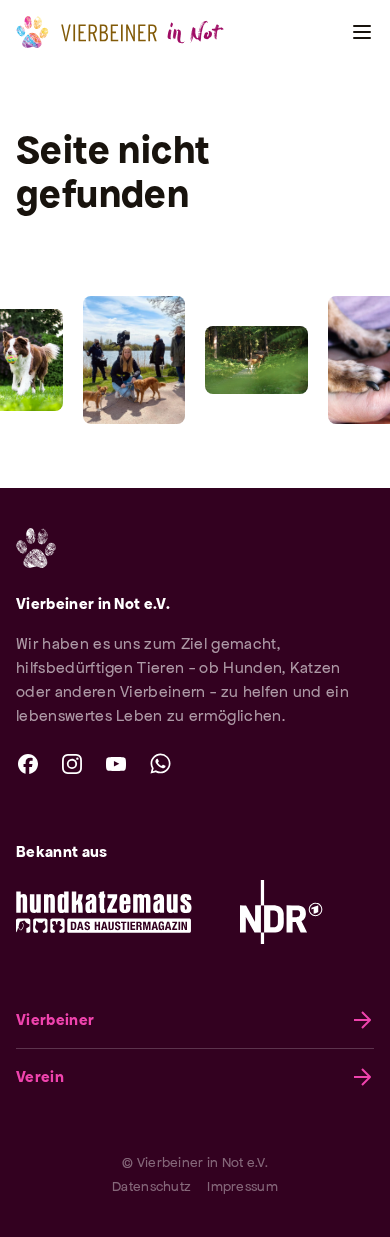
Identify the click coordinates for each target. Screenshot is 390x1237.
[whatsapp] (160, 764)
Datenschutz (151, 1186)
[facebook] (28, 764)
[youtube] (116, 764)
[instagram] (72, 764)
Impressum (242, 1186)
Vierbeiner (55, 1019)
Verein (40, 1076)
